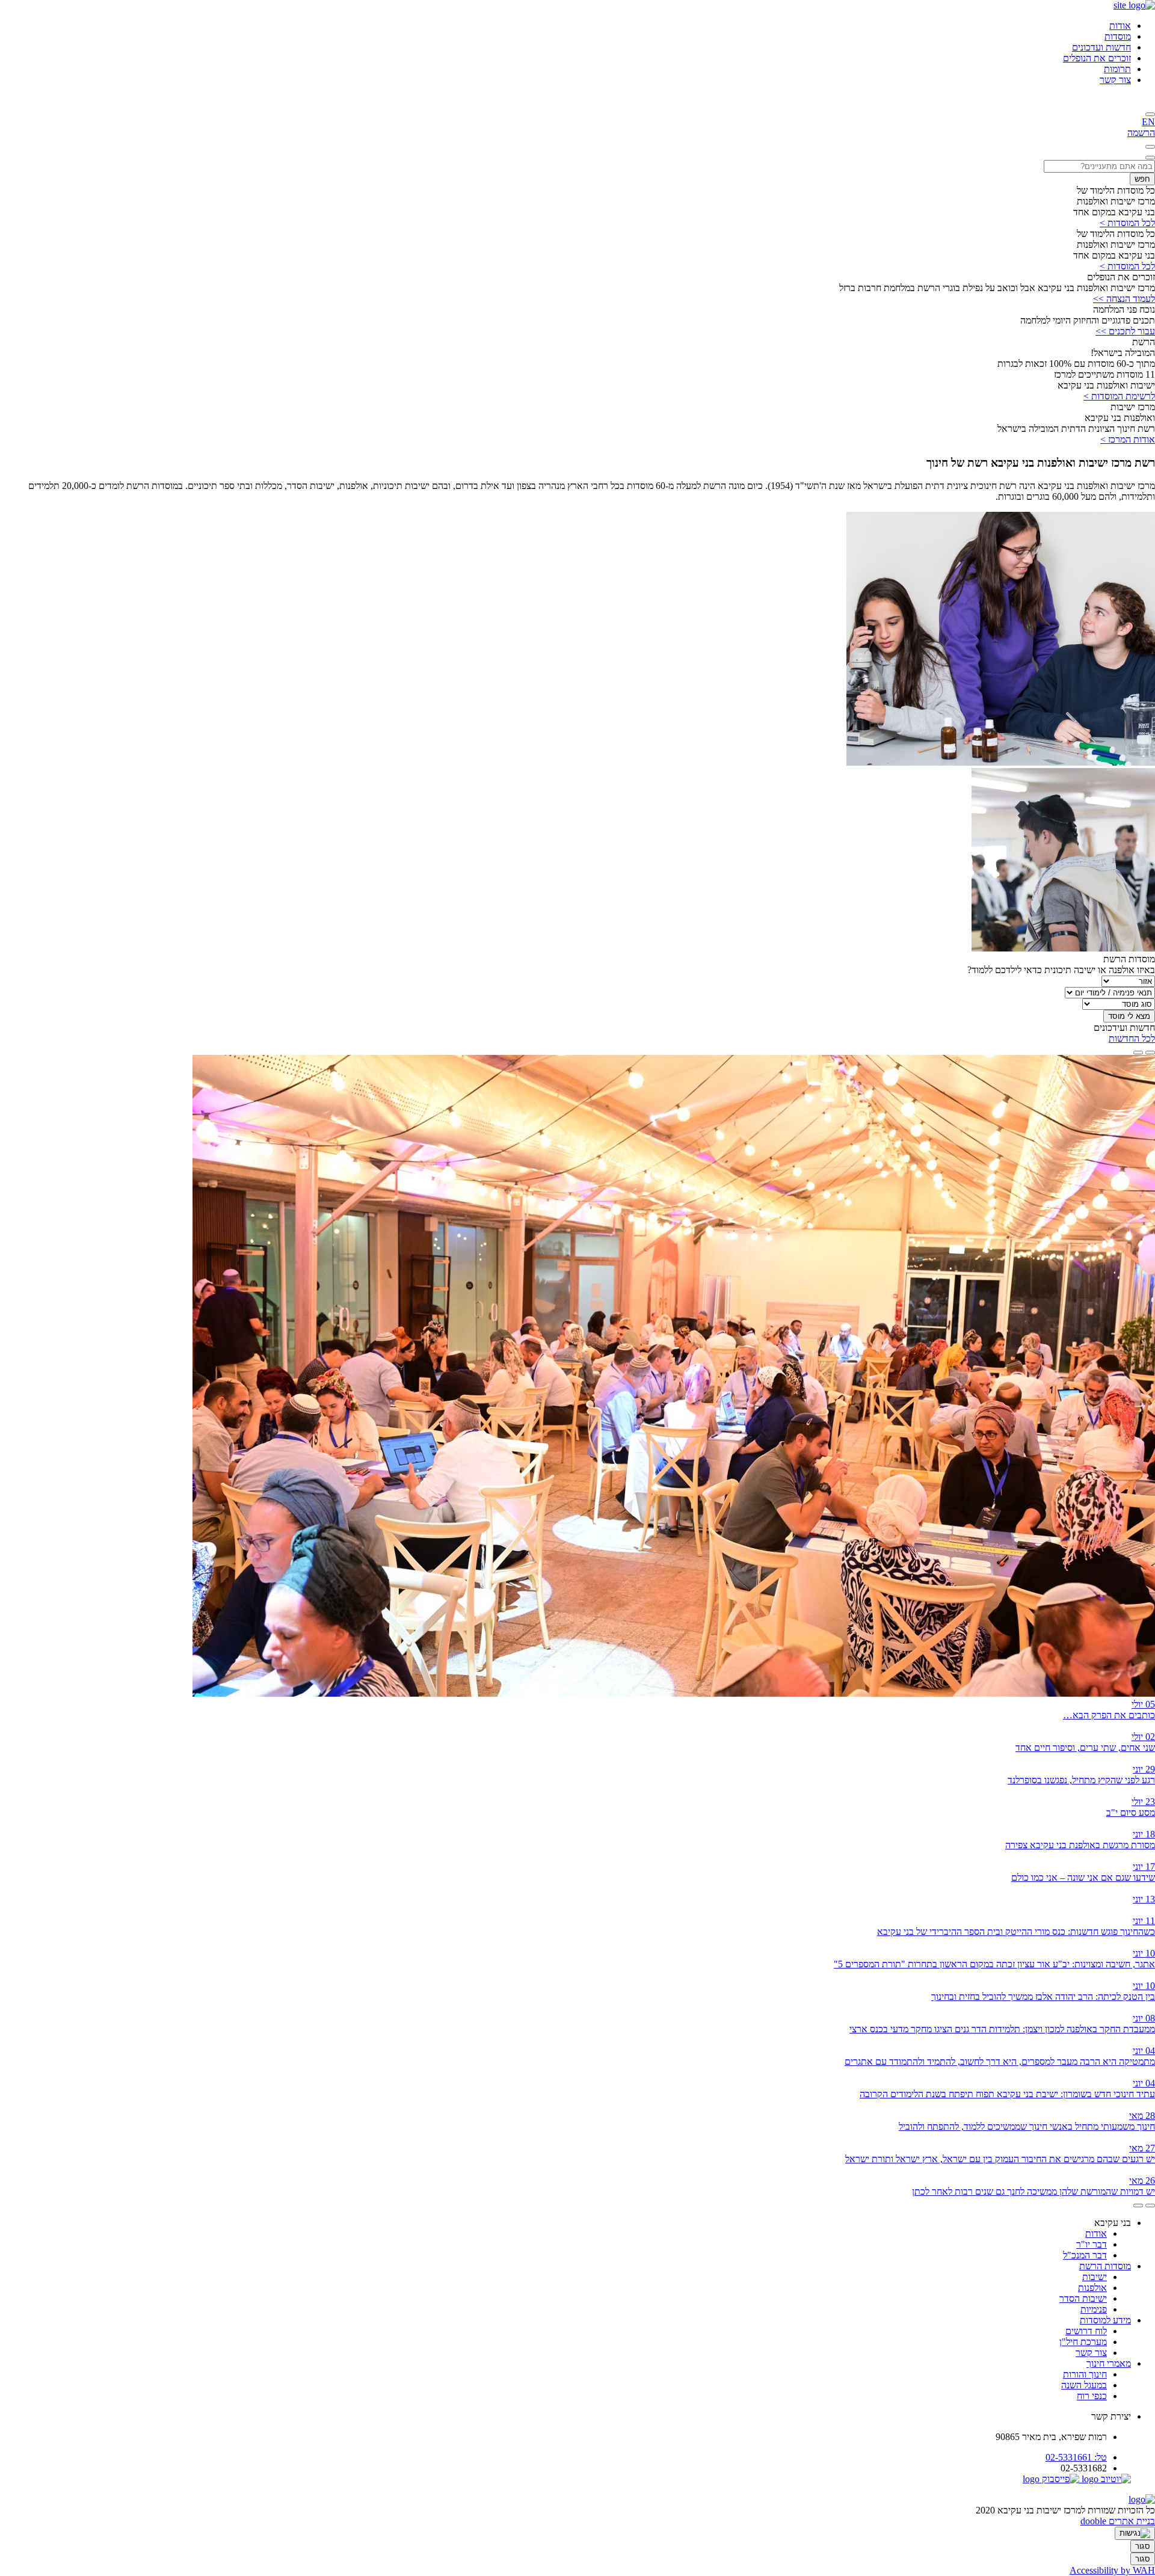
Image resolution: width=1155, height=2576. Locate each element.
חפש (1142, 179)
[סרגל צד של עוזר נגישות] (1135, 2533)
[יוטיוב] (1105, 2479)
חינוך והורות (1085, 2374)
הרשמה (1141, 133)
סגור (1143, 2546)
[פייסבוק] (1051, 2479)
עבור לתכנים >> (1125, 331)
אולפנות (1092, 2288)
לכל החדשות (1132, 1038)
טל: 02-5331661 (1076, 2457)
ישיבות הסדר (1083, 2298)
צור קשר (1115, 80)
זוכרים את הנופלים (1097, 58)
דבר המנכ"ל (1085, 2255)
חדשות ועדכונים (1101, 47)
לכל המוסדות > (1127, 223)
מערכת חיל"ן (1083, 2342)
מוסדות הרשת (1105, 2266)
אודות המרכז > (1128, 439)
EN (1148, 122)
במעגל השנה (1084, 2385)
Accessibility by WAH (1112, 2570)
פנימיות (1094, 2309)
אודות (1120, 26)
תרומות (1117, 69)
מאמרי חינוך (1109, 2363)
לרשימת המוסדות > (1119, 396)
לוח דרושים (1086, 2331)
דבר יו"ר (1092, 2244)
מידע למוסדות (1105, 2320)
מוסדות (1118, 36)
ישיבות (1095, 2277)
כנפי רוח (1092, 2396)
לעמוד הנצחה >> (1124, 299)
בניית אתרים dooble (1118, 2521)
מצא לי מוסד (1129, 1016)
